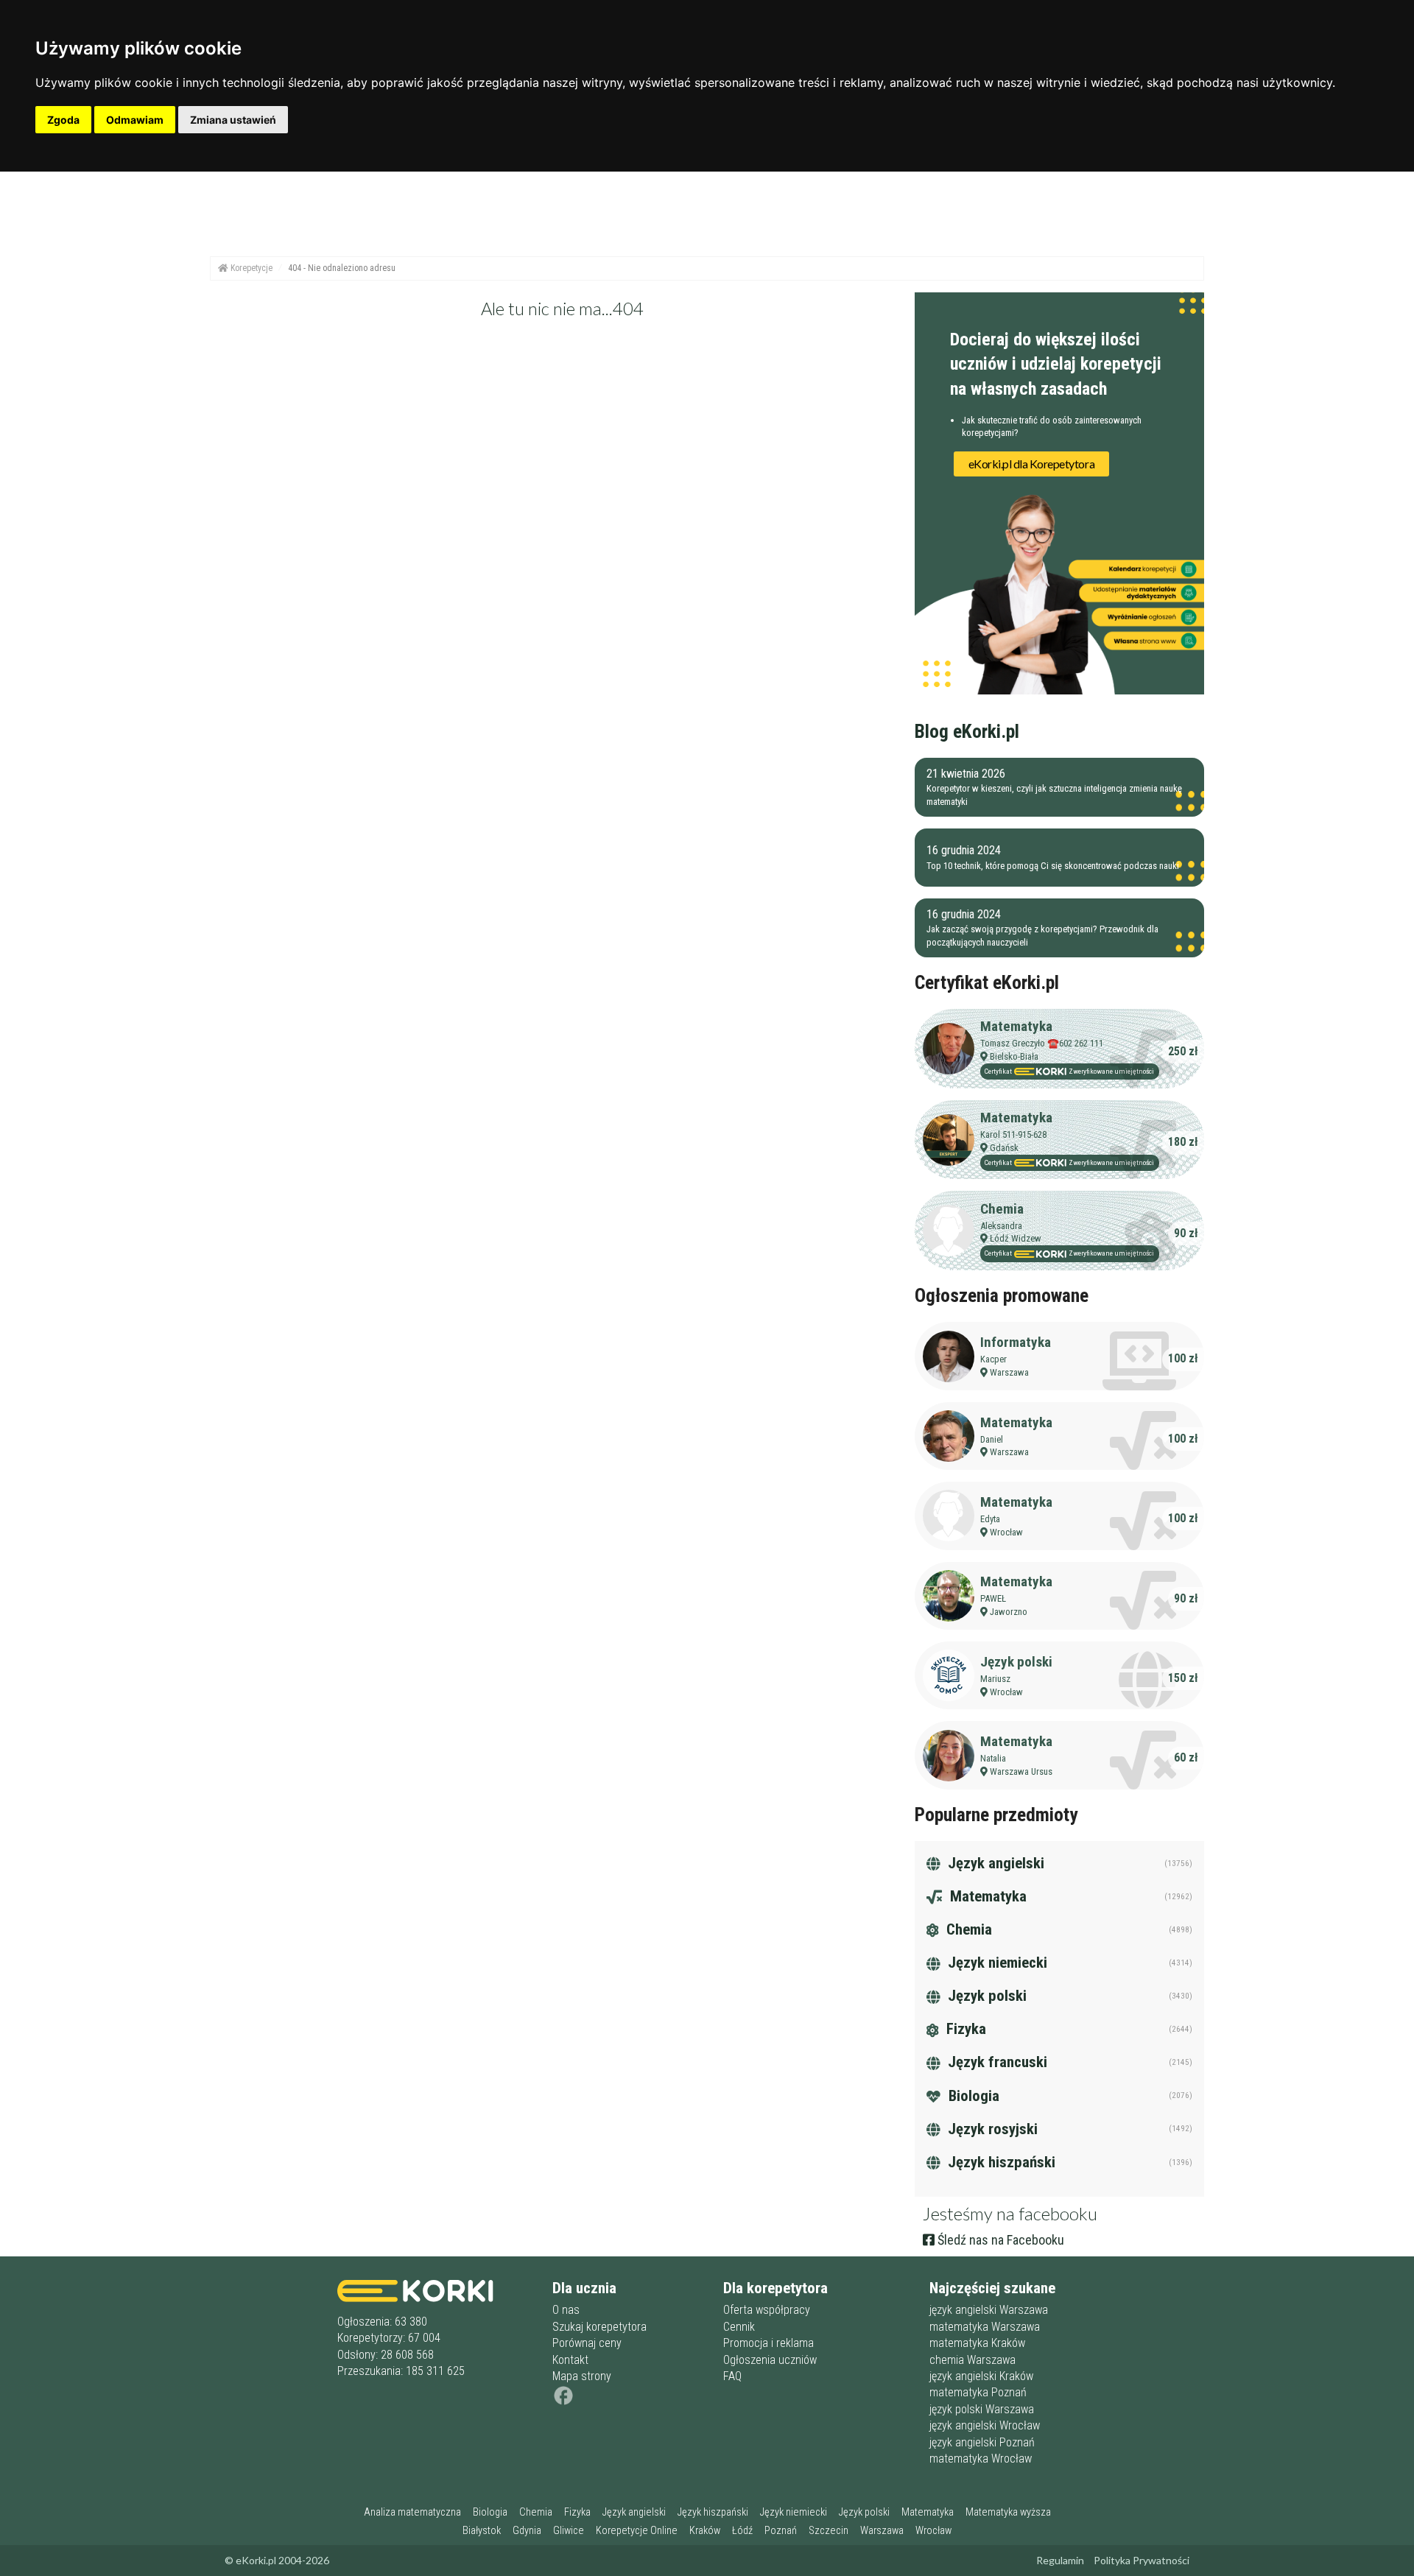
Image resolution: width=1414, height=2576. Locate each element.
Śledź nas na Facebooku (999, 2240)
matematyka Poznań (978, 2392)
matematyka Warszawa (985, 2327)
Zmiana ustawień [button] (233, 120)
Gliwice (569, 2531)
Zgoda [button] (63, 120)
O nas (566, 2310)
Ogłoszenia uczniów (770, 2360)
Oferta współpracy (767, 2310)
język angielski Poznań (982, 2442)
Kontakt (570, 2360)
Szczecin (829, 2531)
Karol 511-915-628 (1013, 1134)
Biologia (972, 2096)
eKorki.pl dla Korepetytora (1032, 464)
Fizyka (964, 2029)
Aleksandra (1001, 1226)
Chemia (1002, 1209)
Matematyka (1016, 1026)
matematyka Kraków (977, 2343)
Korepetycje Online (637, 2531)
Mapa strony (582, 2376)
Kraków (705, 2531)
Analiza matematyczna (412, 2512)
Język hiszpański (1000, 2162)
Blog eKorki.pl (967, 731)
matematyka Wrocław (981, 2459)
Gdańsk (1004, 1148)
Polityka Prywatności (1142, 2560)
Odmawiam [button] (135, 120)
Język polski (1016, 1662)
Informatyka (1016, 1342)
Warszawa (1009, 1372)
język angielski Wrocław (985, 2425)
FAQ (732, 2376)
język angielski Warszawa (989, 2310)
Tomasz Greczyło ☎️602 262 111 (1042, 1043)
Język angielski (994, 1863)
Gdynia (527, 2531)
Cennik (739, 2327)
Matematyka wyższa (1008, 2512)
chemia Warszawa (972, 2360)
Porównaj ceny (587, 2343)
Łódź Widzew (1016, 1238)
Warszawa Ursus (1021, 1771)
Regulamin (1060, 2560)
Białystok (482, 2531)
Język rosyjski (991, 2129)
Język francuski (996, 2062)
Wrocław (1006, 1532)
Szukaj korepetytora (599, 2327)
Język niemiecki (996, 1963)
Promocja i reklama (768, 2343)
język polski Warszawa (982, 2409)
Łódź (742, 2531)
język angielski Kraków (981, 2376)
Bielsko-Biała (1014, 1056)
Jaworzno (1009, 1612)
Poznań (781, 2531)
